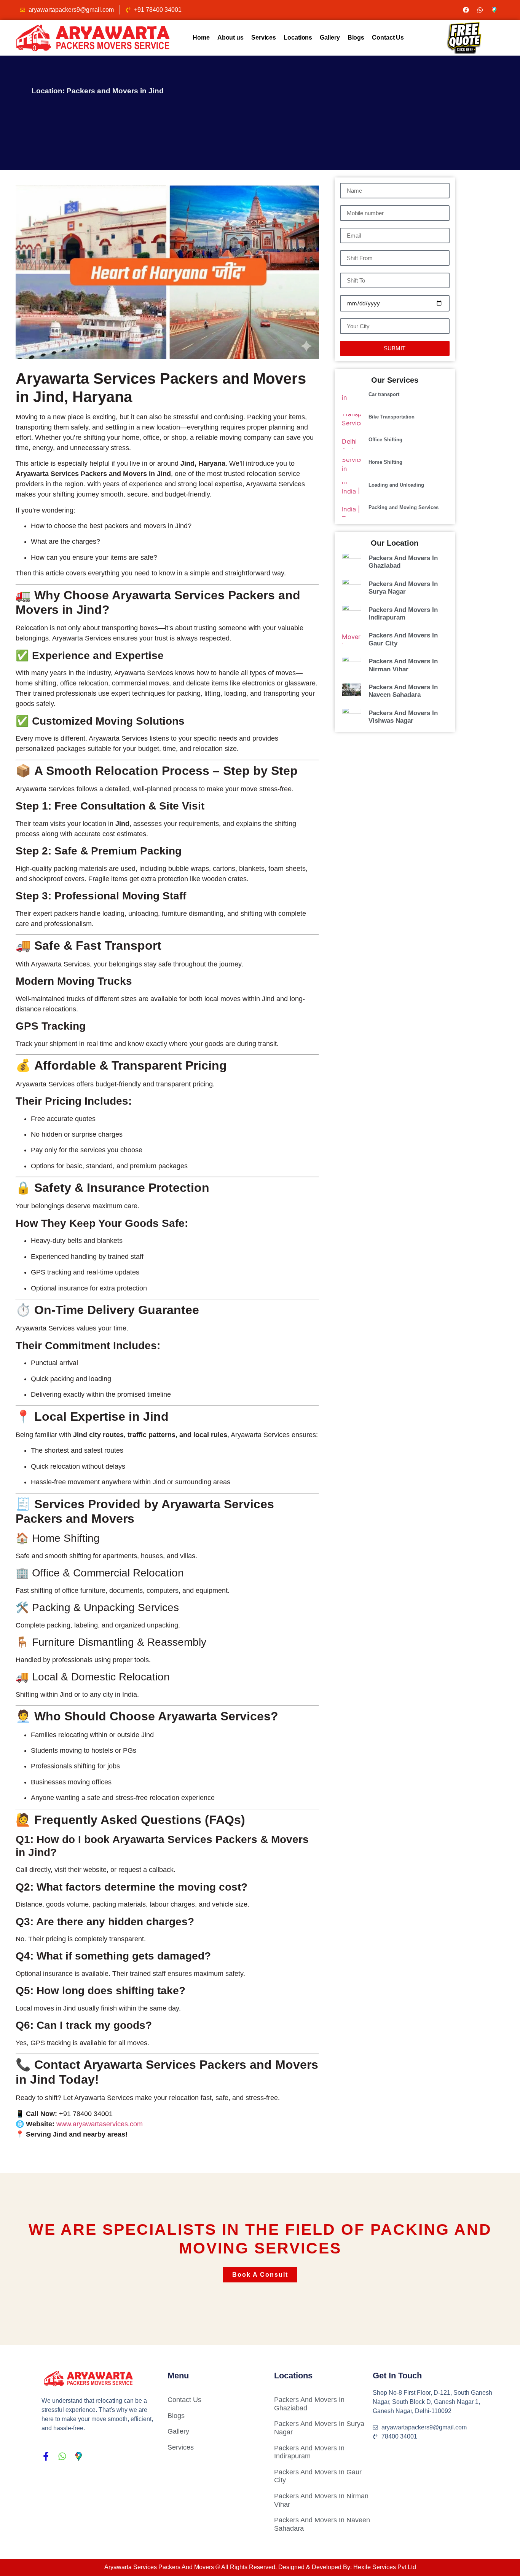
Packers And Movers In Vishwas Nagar (403, 717)
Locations (298, 38)
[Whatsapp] (480, 10)
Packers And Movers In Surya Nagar (403, 588)
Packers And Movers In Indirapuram (403, 614)
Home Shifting (385, 462)
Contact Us (388, 38)
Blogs (356, 38)
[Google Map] (494, 10)
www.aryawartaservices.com (100, 2124)
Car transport (384, 394)
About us (230, 38)
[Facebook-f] (46, 2456)
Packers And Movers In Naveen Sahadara (403, 691)
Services (264, 38)
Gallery (330, 38)
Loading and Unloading (396, 485)
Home (201, 38)
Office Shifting (385, 440)
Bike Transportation (392, 417)
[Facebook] (466, 10)
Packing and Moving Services (404, 507)
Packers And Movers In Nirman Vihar (403, 665)
